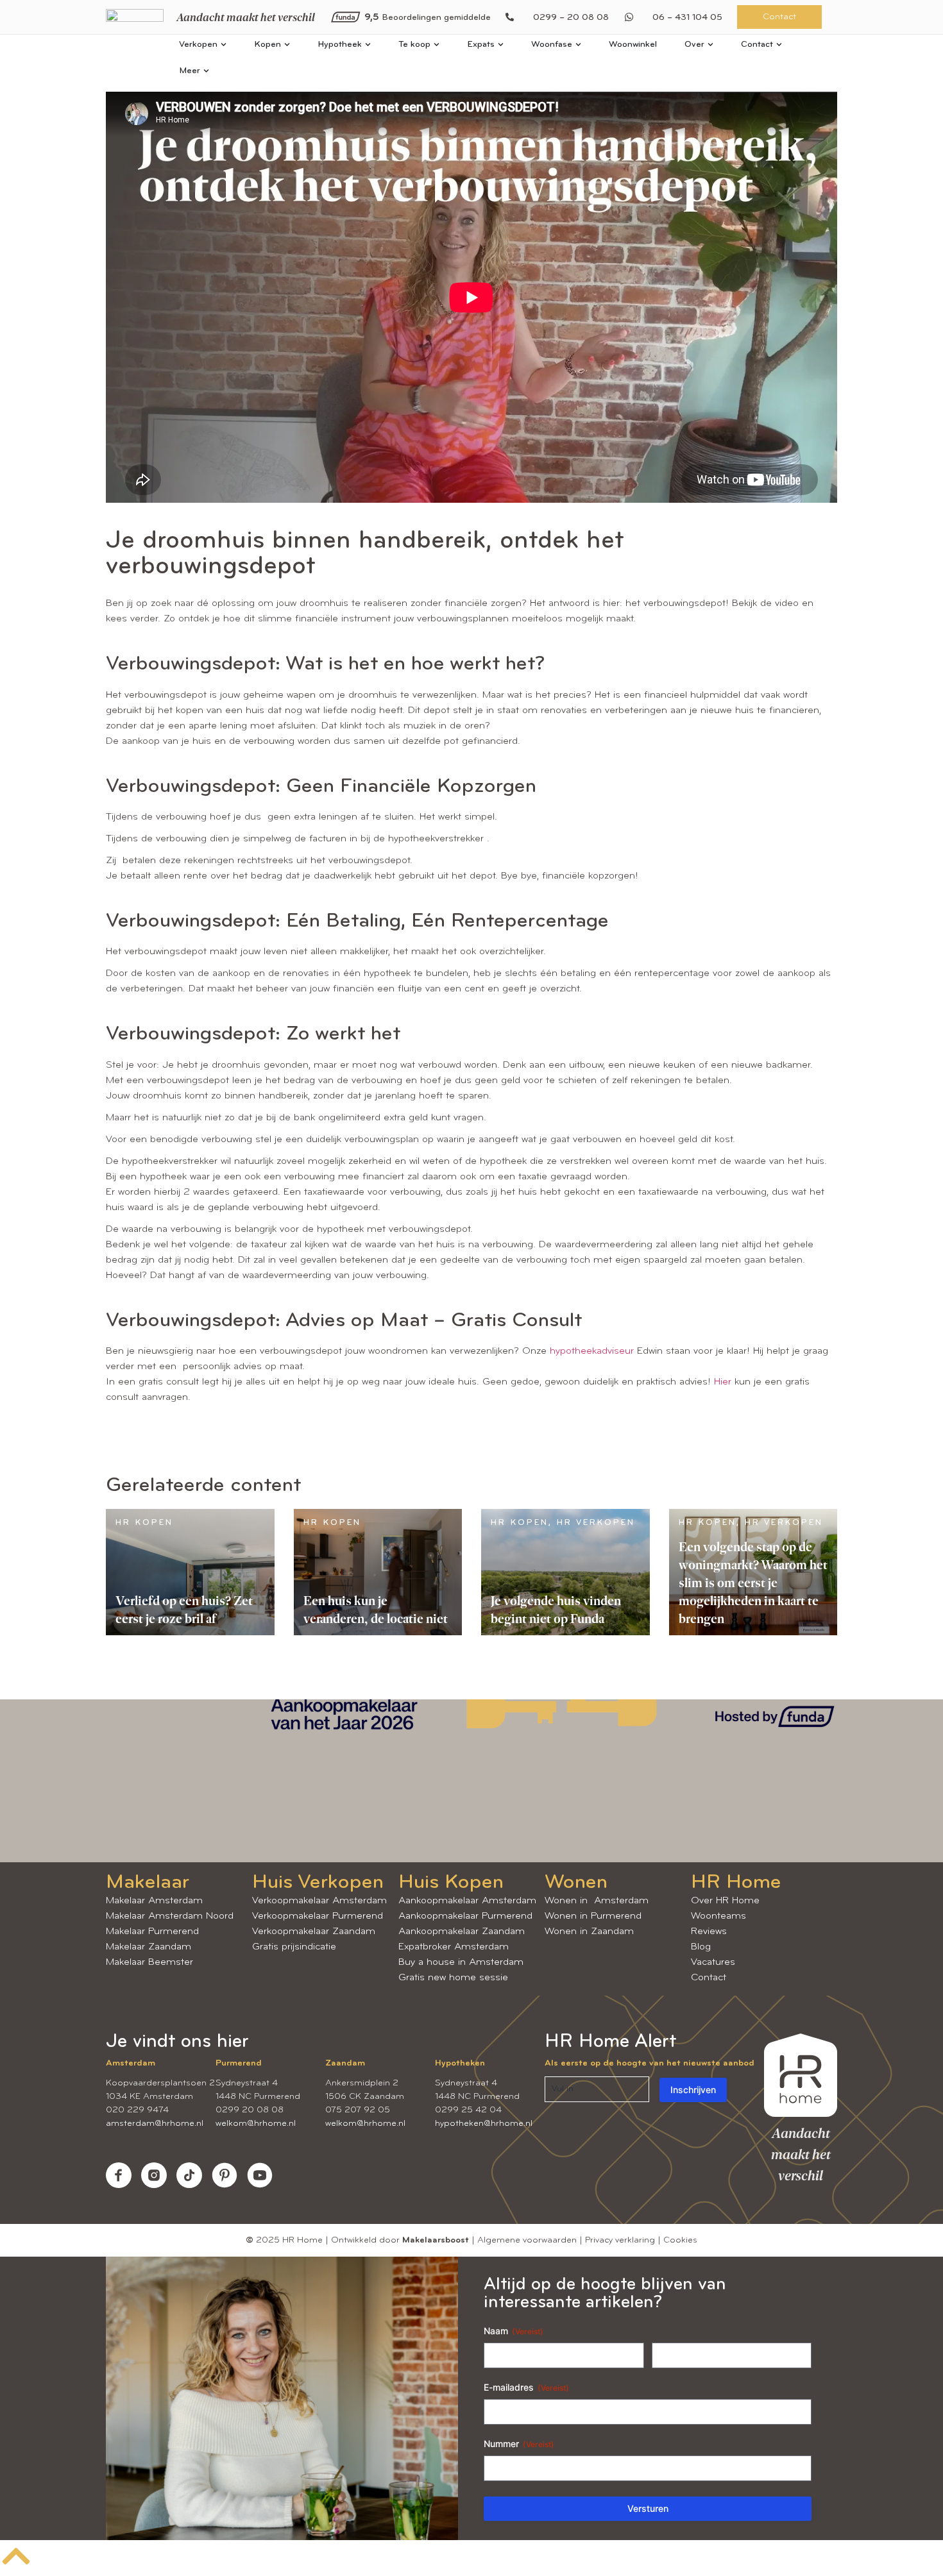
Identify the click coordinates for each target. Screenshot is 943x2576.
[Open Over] (710, 45)
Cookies (680, 2240)
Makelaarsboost (436, 2240)
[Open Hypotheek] (368, 45)
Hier (723, 1382)
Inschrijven (693, 2090)
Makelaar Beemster (149, 1962)
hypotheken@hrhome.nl (484, 2124)
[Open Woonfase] (578, 45)
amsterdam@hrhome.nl (155, 2124)
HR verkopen (596, 1523)
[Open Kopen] (287, 45)
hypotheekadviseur (593, 1351)
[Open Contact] (779, 45)
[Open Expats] (501, 45)
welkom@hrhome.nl (256, 2124)
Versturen (648, 2508)
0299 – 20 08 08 (571, 18)
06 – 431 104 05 (687, 18)
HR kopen (144, 1523)
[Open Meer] (206, 71)
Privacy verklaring (620, 2240)
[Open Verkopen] (224, 45)
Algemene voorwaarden (527, 2240)
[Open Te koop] (437, 45)
